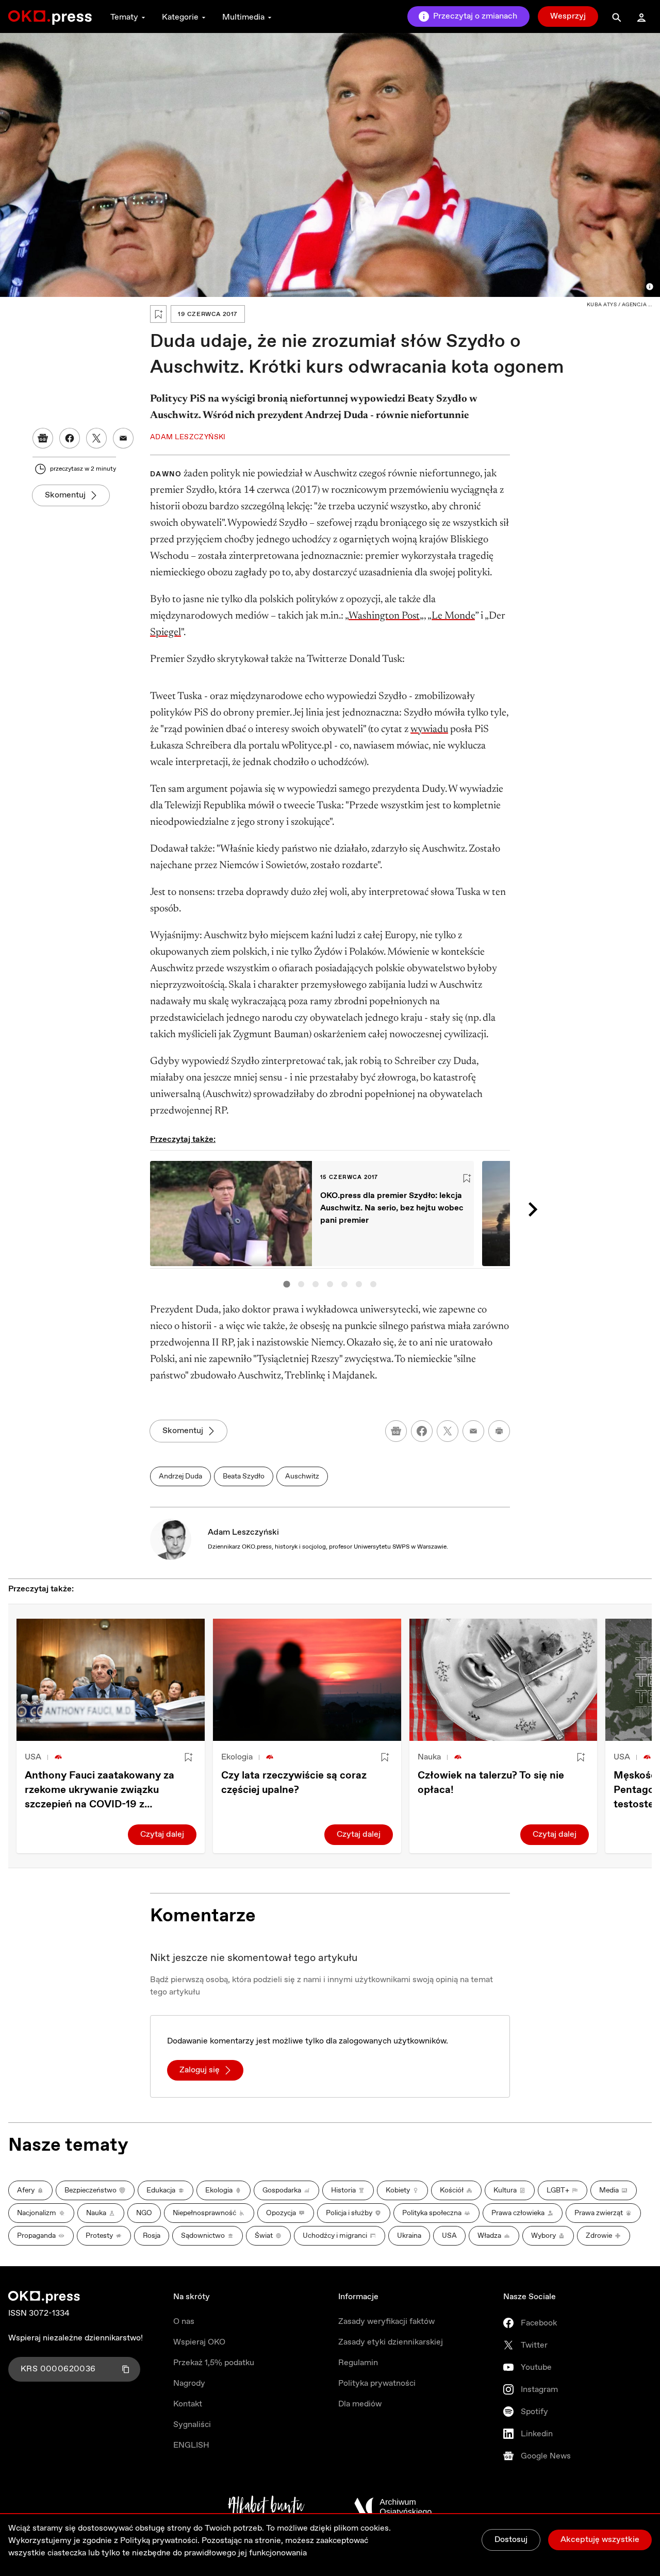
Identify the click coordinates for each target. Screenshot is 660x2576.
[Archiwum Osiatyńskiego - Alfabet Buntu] (266, 2507)
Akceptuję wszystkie (600, 2540)
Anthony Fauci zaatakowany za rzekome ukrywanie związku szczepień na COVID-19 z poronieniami (100, 1790)
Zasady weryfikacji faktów (386, 2322)
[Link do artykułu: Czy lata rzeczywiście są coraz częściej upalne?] (307, 1680)
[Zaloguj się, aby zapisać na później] (188, 1757)
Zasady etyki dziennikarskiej (391, 2342)
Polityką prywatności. (160, 2541)
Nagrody (189, 2383)
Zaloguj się (200, 2070)
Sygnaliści (192, 2425)
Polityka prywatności (377, 2383)
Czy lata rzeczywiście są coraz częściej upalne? (294, 1783)
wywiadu (429, 729)
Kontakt (188, 2404)
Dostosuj (511, 2540)
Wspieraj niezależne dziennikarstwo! (76, 2338)
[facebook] (422, 1431)
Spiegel (166, 633)
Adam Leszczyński (243, 1532)
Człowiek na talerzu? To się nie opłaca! (491, 1783)
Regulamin (358, 2363)
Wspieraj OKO (199, 2342)
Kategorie (180, 17)
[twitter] (448, 1431)
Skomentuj (65, 495)
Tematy (124, 17)
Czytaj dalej (162, 1834)
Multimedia (243, 17)
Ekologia (237, 1757)
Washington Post (384, 616)
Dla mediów (360, 2404)
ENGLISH (191, 2445)
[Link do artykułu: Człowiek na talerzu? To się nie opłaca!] (504, 1680)
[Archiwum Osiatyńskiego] (393, 2507)
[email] (473, 1431)
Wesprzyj (568, 16)
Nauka (429, 1757)
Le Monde (453, 616)
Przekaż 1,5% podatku (214, 2363)
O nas (184, 2322)
